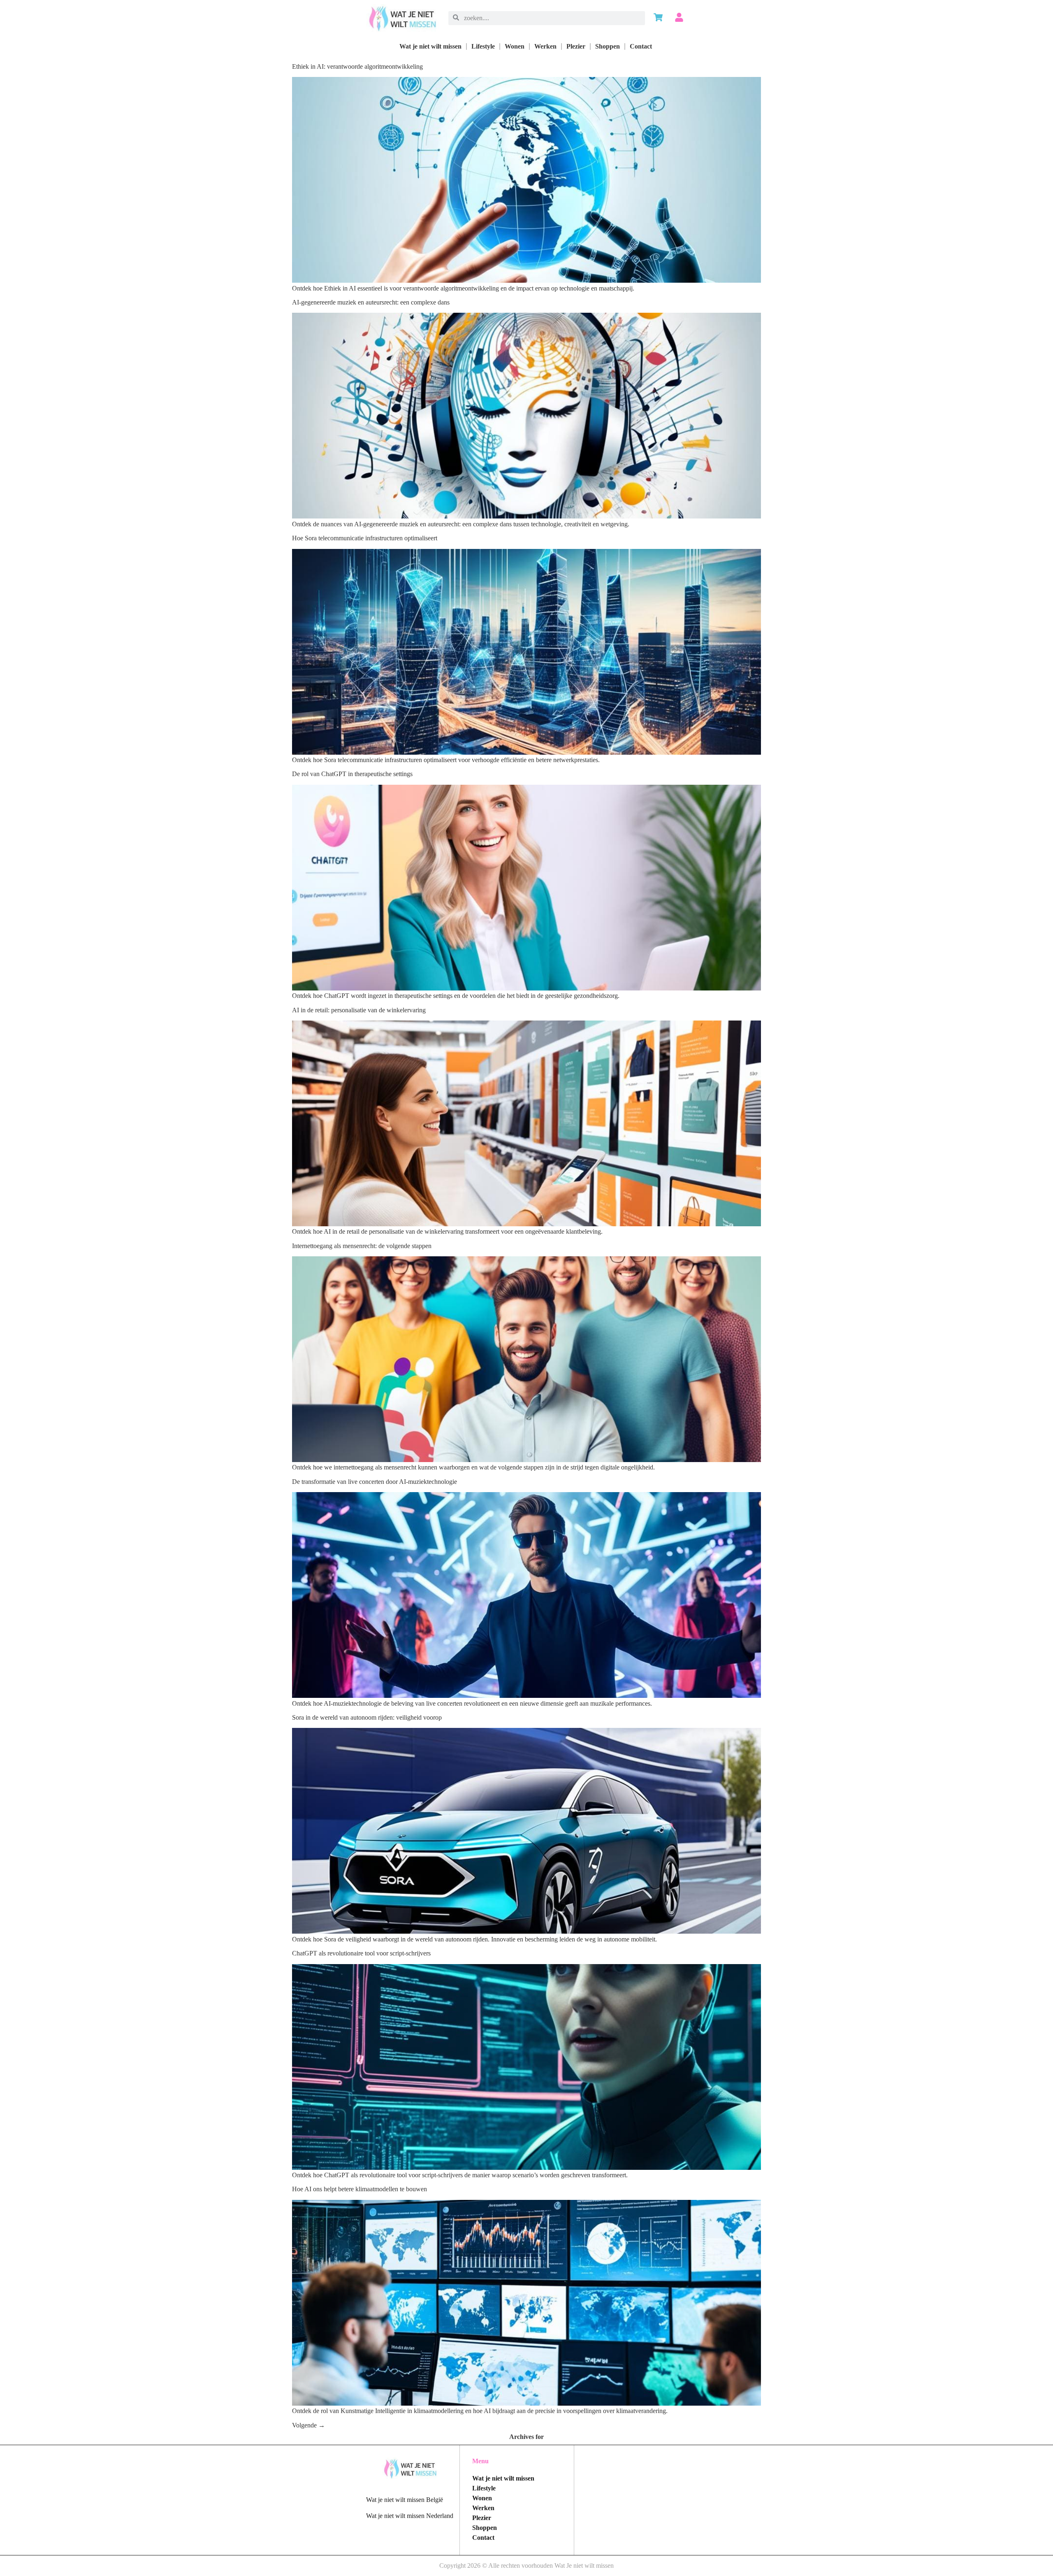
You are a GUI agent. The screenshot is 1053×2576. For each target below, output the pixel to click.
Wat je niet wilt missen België (405, 2500)
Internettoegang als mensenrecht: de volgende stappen (362, 1246)
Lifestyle (483, 46)
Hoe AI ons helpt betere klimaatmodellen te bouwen (360, 2189)
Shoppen (608, 46)
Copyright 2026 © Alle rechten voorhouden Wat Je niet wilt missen (526, 2566)
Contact (641, 46)
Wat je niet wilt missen (430, 46)
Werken (545, 46)
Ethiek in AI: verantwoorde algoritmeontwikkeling (357, 66)
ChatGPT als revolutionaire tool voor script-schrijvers (361, 1953)
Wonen (515, 46)
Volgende (308, 2425)
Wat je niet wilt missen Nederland (410, 2516)
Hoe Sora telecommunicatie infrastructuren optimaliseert (365, 538)
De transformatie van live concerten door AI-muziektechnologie (375, 1482)
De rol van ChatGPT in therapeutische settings (352, 774)
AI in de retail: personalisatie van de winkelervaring (359, 1010)
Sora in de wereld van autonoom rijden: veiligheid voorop (367, 1717)
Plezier (576, 46)
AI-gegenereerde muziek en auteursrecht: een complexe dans (371, 302)
